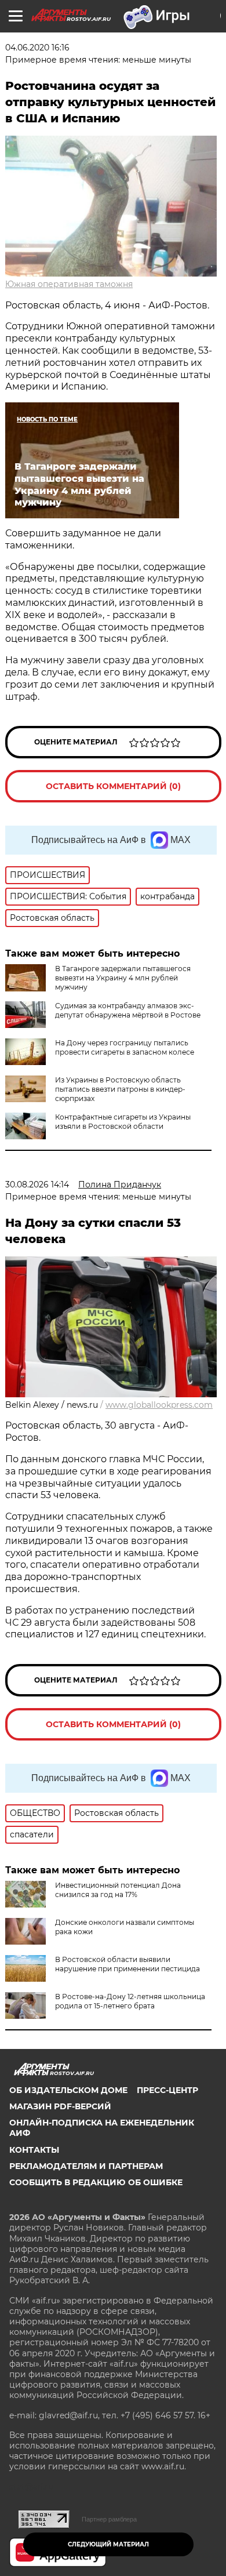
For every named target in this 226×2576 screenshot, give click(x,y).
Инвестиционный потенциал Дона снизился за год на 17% (118, 1890)
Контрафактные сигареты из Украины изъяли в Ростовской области (123, 1122)
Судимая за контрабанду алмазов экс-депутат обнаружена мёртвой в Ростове (128, 1010)
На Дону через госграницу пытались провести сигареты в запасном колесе (125, 1047)
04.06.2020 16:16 (37, 48)
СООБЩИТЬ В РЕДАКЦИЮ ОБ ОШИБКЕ (96, 2182)
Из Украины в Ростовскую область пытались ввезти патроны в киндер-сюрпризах (120, 1089)
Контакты (34, 2150)
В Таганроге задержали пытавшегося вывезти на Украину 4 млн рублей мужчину (123, 978)
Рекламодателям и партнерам (86, 2166)
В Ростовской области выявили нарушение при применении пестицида (127, 1964)
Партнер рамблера (109, 2519)
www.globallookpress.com (159, 1405)
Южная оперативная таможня (69, 284)
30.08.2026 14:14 (37, 1185)
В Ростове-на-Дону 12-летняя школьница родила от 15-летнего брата (130, 2001)
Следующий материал (108, 2544)
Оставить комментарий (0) (113, 786)
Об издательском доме (68, 2090)
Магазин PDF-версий (60, 2106)
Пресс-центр (167, 2090)
